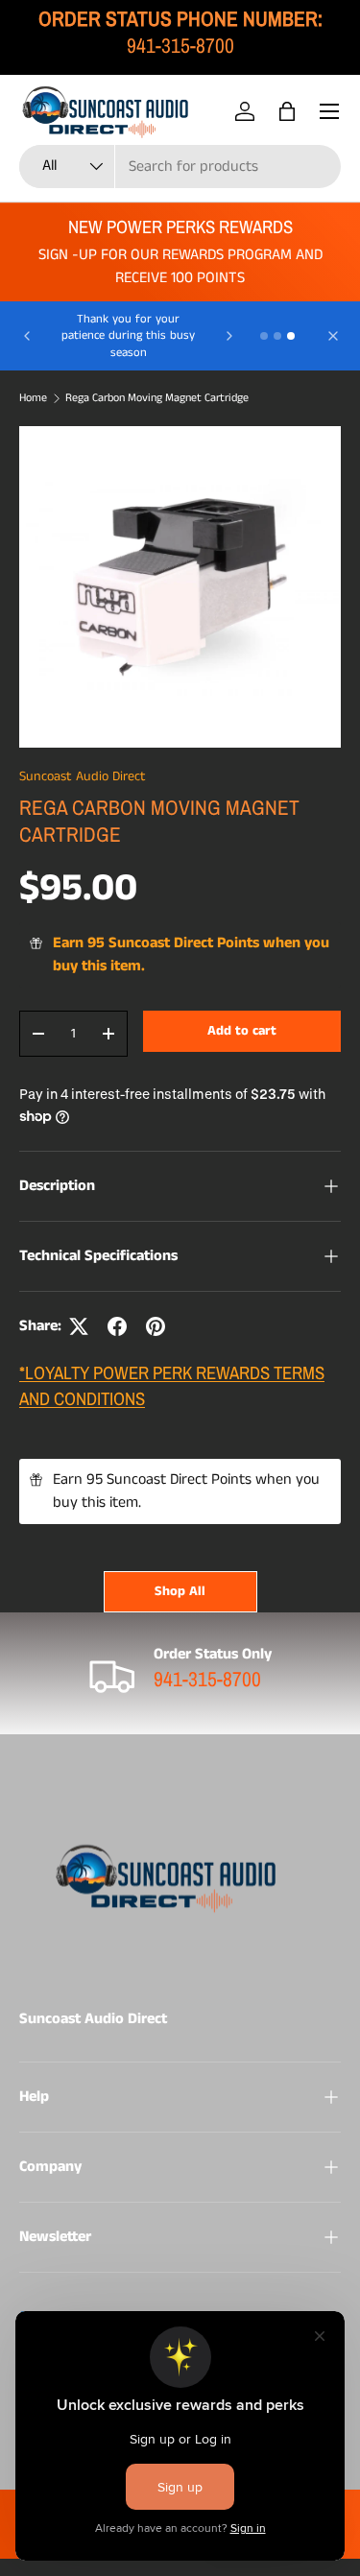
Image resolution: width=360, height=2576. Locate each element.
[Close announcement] (333, 336)
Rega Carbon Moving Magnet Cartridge (157, 398)
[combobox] (180, 167)
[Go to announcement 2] (277, 336)
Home (33, 398)
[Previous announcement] (27, 336)
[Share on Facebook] (117, 1326)
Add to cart (242, 1031)
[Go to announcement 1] (264, 336)
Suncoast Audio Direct (83, 776)
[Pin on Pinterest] (156, 1326)
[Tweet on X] (79, 1326)
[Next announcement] (229, 336)
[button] (287, 111)
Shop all (180, 1591)
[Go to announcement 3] (291, 336)
